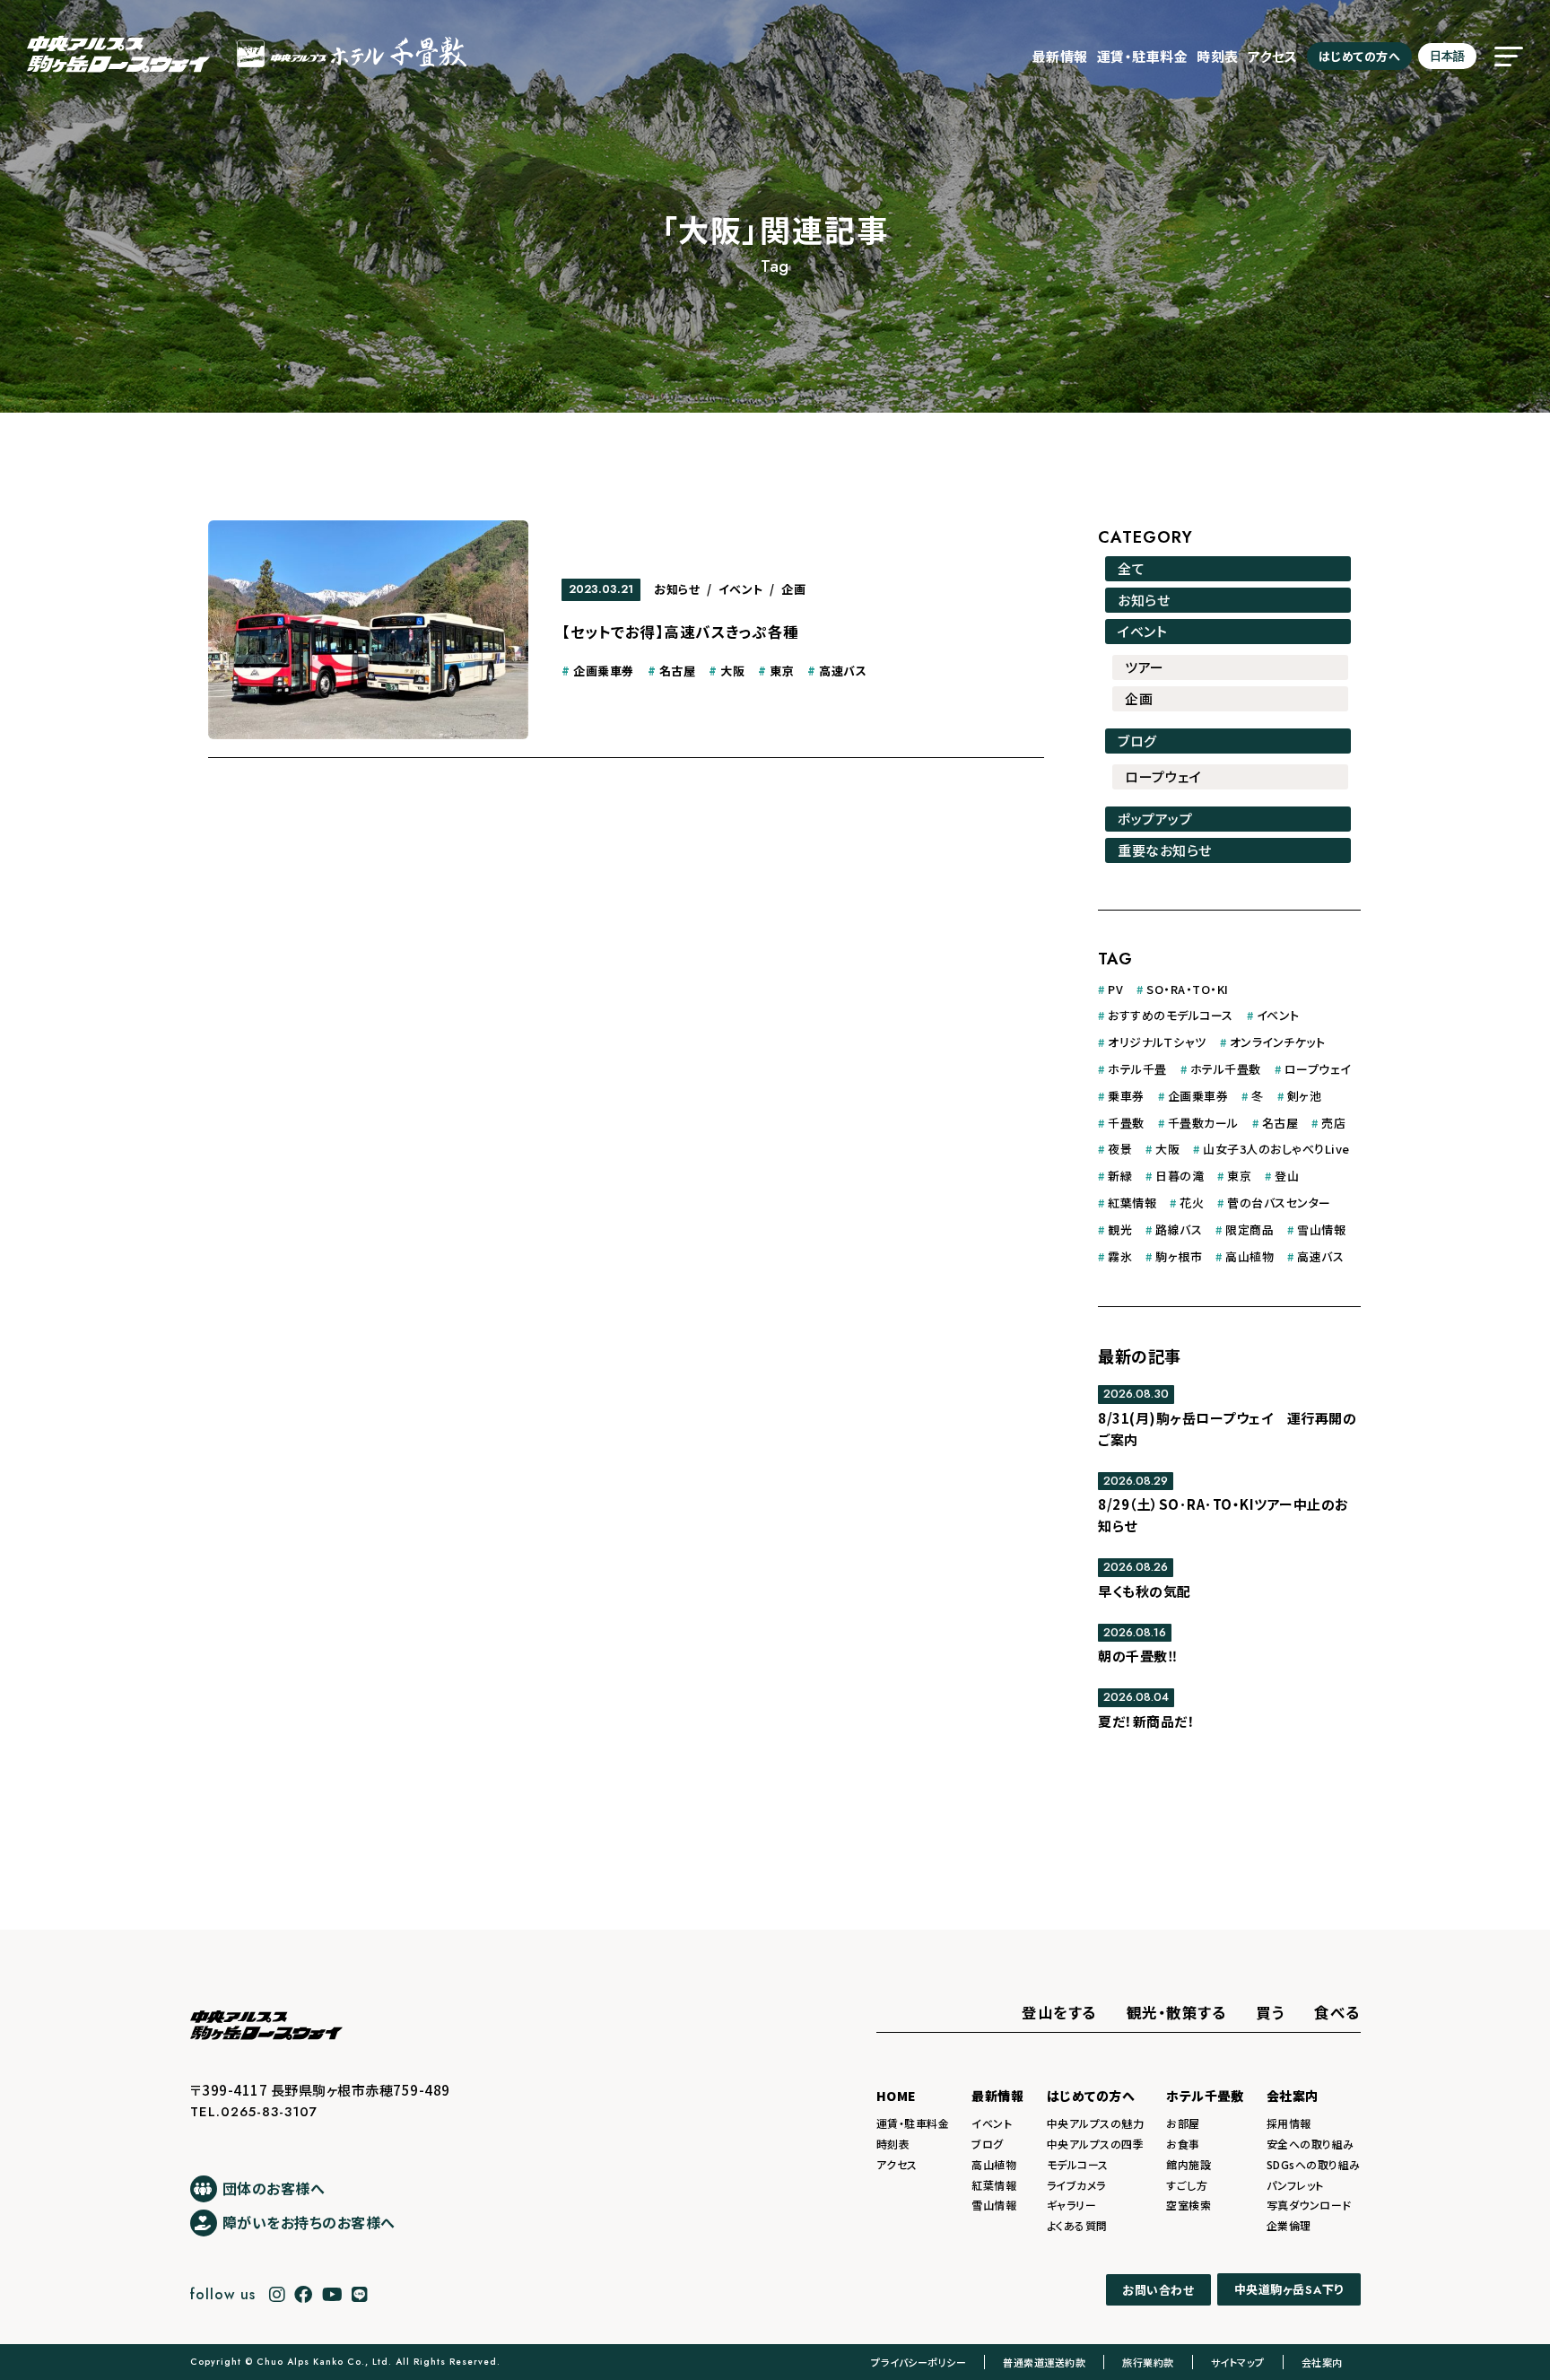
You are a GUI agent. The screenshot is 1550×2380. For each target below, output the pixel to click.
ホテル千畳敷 (1226, 1069)
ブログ (1137, 741)
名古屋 (678, 671)
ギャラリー (1072, 2205)
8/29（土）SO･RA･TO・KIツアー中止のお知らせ (1223, 1515)
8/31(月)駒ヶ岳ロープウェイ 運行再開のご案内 (1227, 1429)
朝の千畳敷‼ (1137, 1656)
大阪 (732, 671)
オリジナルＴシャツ (1157, 1042)
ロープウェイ (1163, 776)
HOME (897, 2096)
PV (1115, 989)
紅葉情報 (1132, 1203)
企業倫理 (1289, 2225)
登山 (1287, 1176)
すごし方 (1187, 2185)
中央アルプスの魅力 (1096, 2123)
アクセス (1273, 56)
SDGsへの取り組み (1314, 2164)
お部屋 (1183, 2123)
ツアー (1145, 667)
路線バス (1179, 1229)
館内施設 (1189, 2164)
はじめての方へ (1360, 56)
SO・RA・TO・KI (1188, 989)
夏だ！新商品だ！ (1146, 1721)
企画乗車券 (604, 671)
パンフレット (1295, 2185)
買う (1270, 2012)
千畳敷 (1126, 1123)
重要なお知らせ (1165, 850)
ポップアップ (1155, 819)
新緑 (1120, 1176)
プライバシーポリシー (919, 2362)
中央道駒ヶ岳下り (1289, 2289)
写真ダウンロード (1309, 2205)
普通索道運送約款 (1044, 2362)
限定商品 (1250, 1229)
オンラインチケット (1278, 1042)
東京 (782, 671)
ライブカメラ (1076, 2185)
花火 (1192, 1203)
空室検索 (1189, 2205)
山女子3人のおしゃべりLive (1276, 1149)
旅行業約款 (1148, 2362)
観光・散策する (1177, 2012)
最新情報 (1060, 56)
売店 (1333, 1123)
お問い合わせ (1158, 2290)
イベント (741, 589)
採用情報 (1289, 2123)
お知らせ (677, 589)
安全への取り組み (1311, 2144)
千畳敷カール (1203, 1123)
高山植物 (1250, 1256)
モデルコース (1078, 2164)
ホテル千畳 (1137, 1069)
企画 (793, 589)
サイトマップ (1238, 2362)
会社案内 (1293, 2096)
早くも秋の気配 (1145, 1591)
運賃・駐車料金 (1143, 56)
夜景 (1120, 1149)
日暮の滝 (1180, 1176)
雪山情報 (1321, 1229)
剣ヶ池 (1305, 1096)
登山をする (1059, 2012)
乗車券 (1126, 1096)
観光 (1120, 1229)
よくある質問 (1077, 2225)
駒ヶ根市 (1179, 1256)
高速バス (843, 671)
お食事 (1183, 2144)
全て (1131, 568)
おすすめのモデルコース (1171, 1015)
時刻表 (1218, 56)
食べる (1337, 2012)
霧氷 (1120, 1256)
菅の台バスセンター (1279, 1203)
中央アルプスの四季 (1096, 2144)
